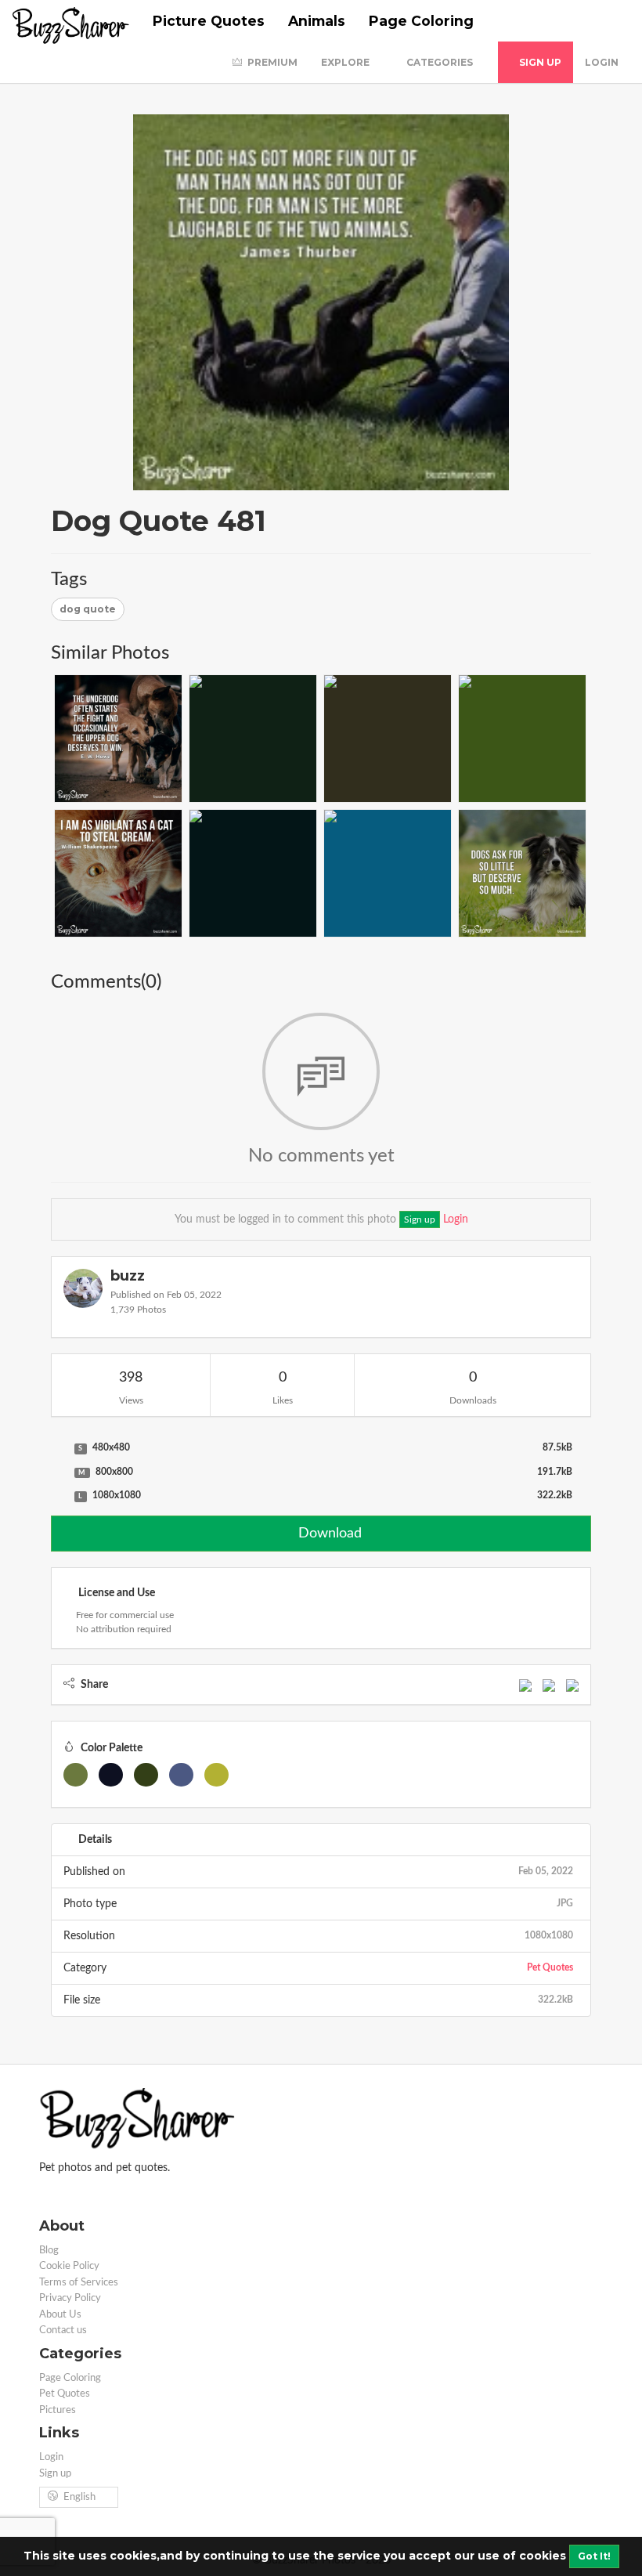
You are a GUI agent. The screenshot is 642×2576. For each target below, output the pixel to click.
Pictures (58, 2410)
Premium (271, 62)
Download (328, 1534)
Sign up (539, 62)
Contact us (63, 2330)
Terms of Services (79, 2283)
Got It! (594, 2556)
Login (602, 62)
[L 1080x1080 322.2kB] (59, 1496)
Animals (317, 21)
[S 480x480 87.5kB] (59, 1448)
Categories (441, 62)
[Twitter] (549, 1685)
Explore (346, 62)
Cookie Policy (69, 2266)
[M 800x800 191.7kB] (59, 1472)
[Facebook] (525, 1685)
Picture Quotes (209, 21)
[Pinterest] (572, 1685)
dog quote (88, 609)
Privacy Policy (70, 2298)
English (79, 2497)
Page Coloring (421, 21)
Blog (49, 2251)
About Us (60, 2315)
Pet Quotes (550, 1967)
